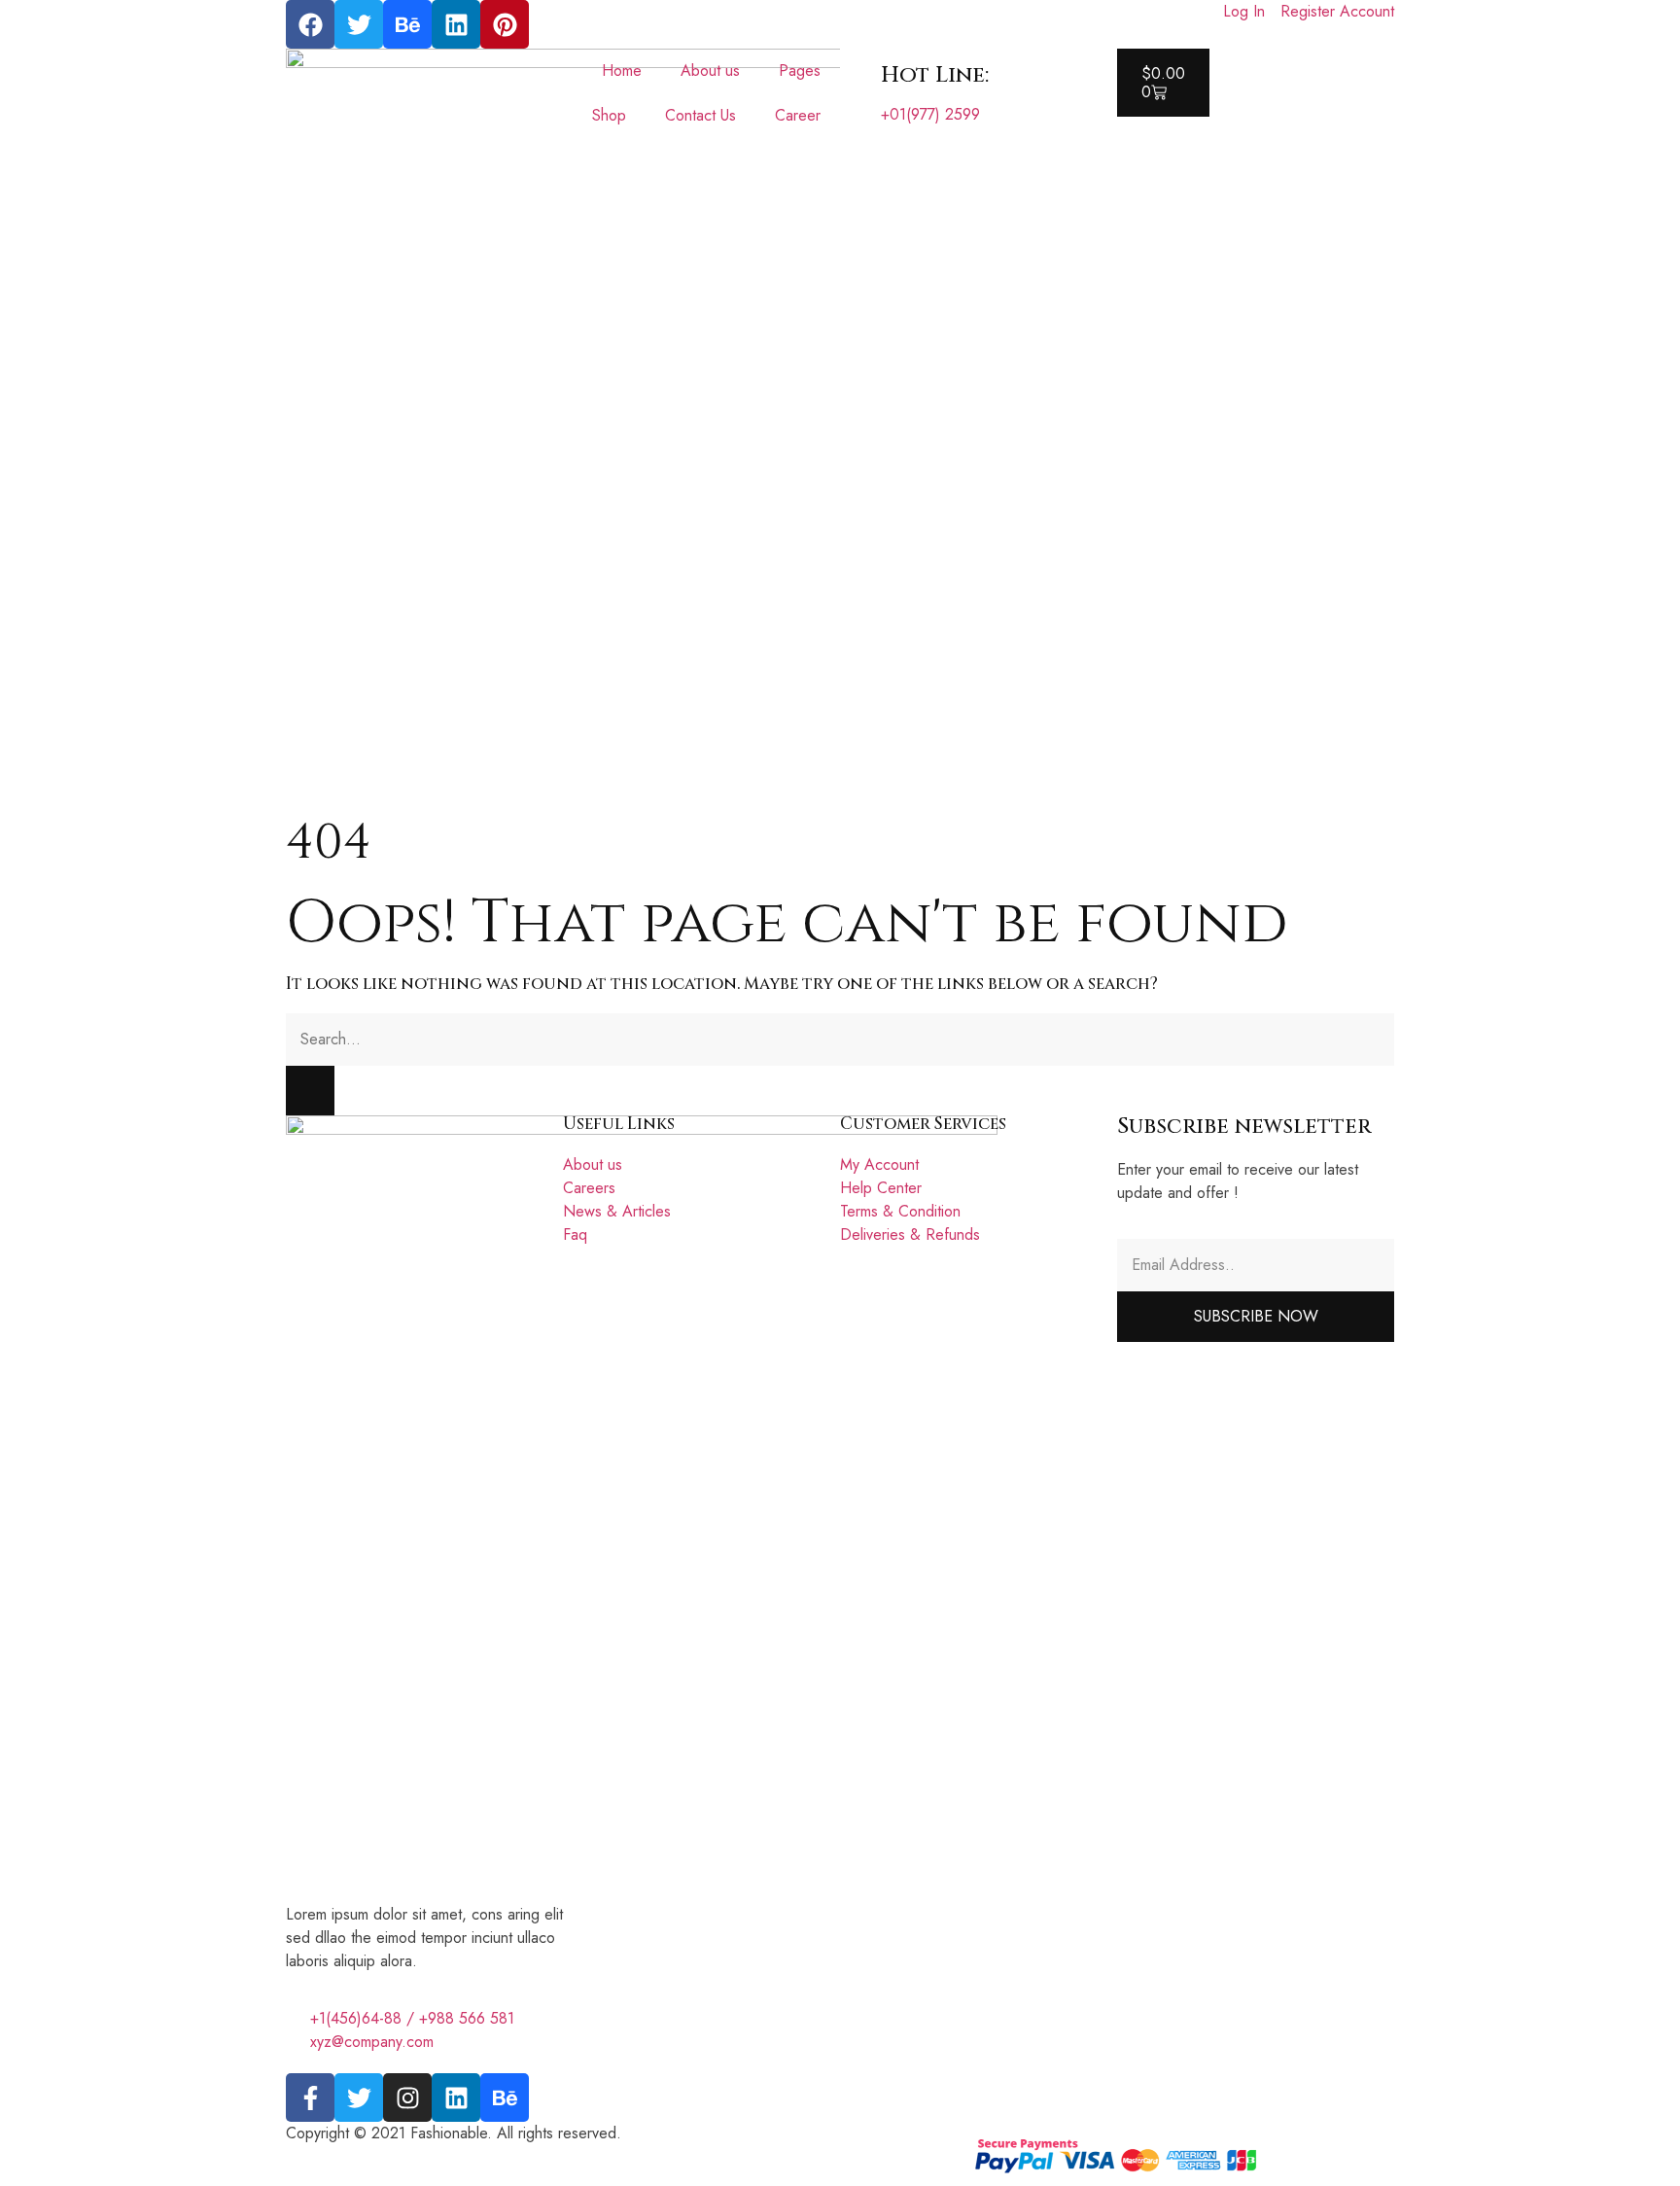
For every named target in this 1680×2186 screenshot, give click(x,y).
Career (798, 115)
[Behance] (407, 24)
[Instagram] (407, 2098)
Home (622, 71)
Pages (800, 71)
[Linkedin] (456, 24)
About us (710, 71)
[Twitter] (359, 24)
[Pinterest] (505, 24)
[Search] (310, 1091)
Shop (609, 115)
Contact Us (700, 115)
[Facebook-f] (310, 2098)
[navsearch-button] (1123, 128)
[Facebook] (310, 24)
